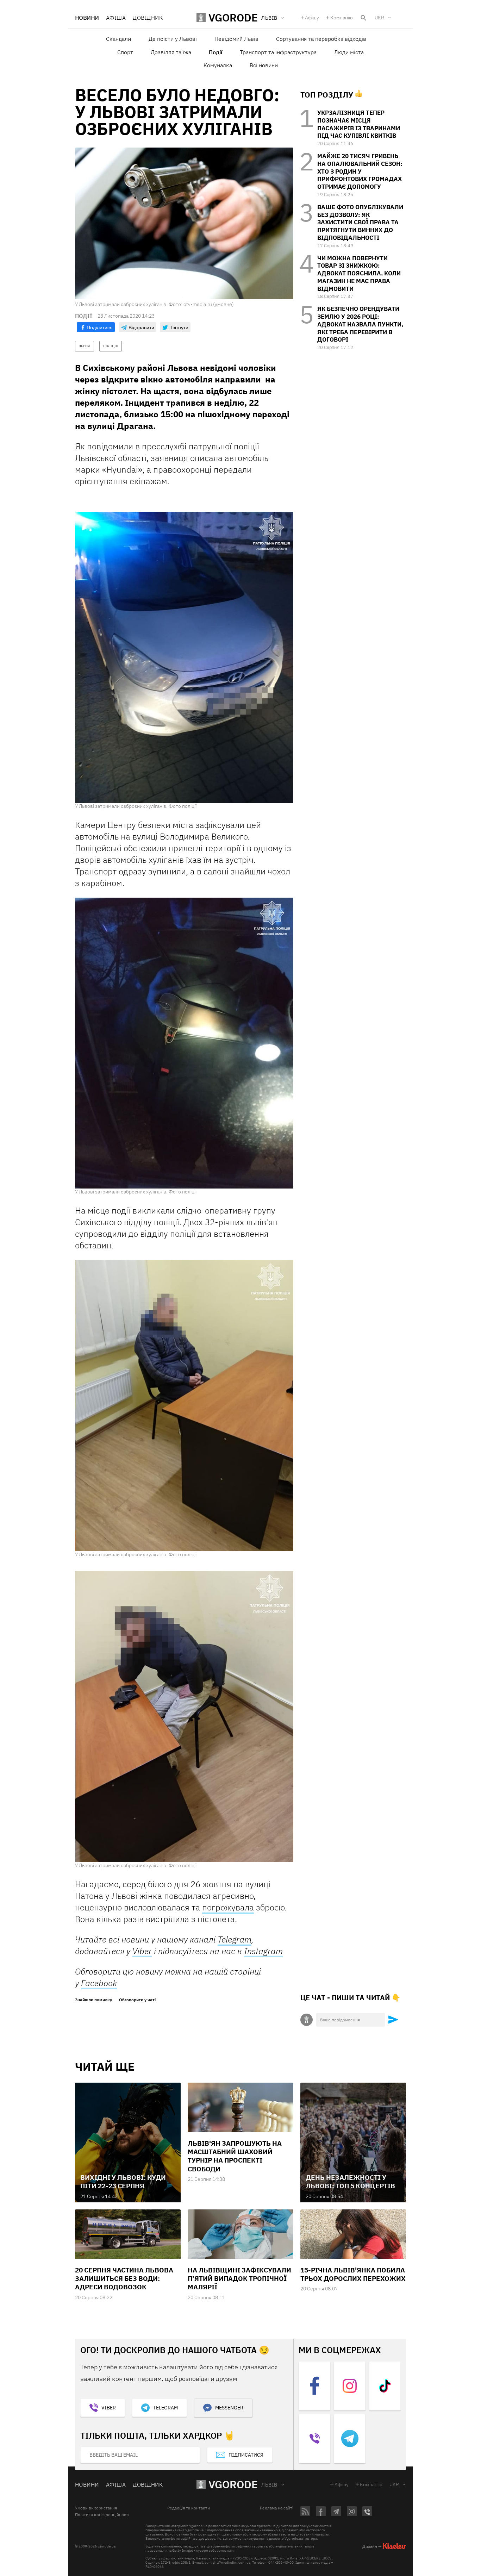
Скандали (118, 39)
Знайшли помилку (93, 2000)
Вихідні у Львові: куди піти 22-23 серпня (123, 2182)
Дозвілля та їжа (171, 52)
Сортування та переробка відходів (321, 39)
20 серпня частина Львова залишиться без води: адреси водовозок (124, 2279)
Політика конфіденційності (102, 2515)
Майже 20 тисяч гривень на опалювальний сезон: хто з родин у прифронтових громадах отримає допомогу (360, 171)
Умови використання (96, 2508)
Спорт (125, 52)
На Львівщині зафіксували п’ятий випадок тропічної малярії (239, 2279)
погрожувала (228, 1907)
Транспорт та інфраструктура (278, 52)
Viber (142, 1951)
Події (215, 52)
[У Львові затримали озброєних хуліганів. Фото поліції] (184, 657)
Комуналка (218, 65)
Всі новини (264, 65)
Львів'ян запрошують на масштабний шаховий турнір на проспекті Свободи (235, 2156)
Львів (269, 2485)
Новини (87, 18)
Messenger (229, 2408)
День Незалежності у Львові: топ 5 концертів (350, 2182)
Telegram (235, 1939)
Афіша (116, 18)
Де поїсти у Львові (173, 39)
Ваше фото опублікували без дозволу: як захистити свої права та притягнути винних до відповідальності (360, 222)
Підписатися (246, 2455)
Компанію (342, 18)
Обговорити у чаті (137, 2000)
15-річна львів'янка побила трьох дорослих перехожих (353, 2274)
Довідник (148, 18)
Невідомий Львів (236, 39)
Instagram (263, 1951)
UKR (379, 18)
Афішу (312, 18)
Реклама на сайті (277, 2508)
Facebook (99, 1983)
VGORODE (233, 2484)
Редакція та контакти (189, 2508)
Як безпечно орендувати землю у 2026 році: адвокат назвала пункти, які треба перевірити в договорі (360, 324)
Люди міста (349, 52)
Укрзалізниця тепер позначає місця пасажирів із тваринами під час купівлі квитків (359, 124)
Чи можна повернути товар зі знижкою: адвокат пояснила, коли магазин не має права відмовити (359, 273)
